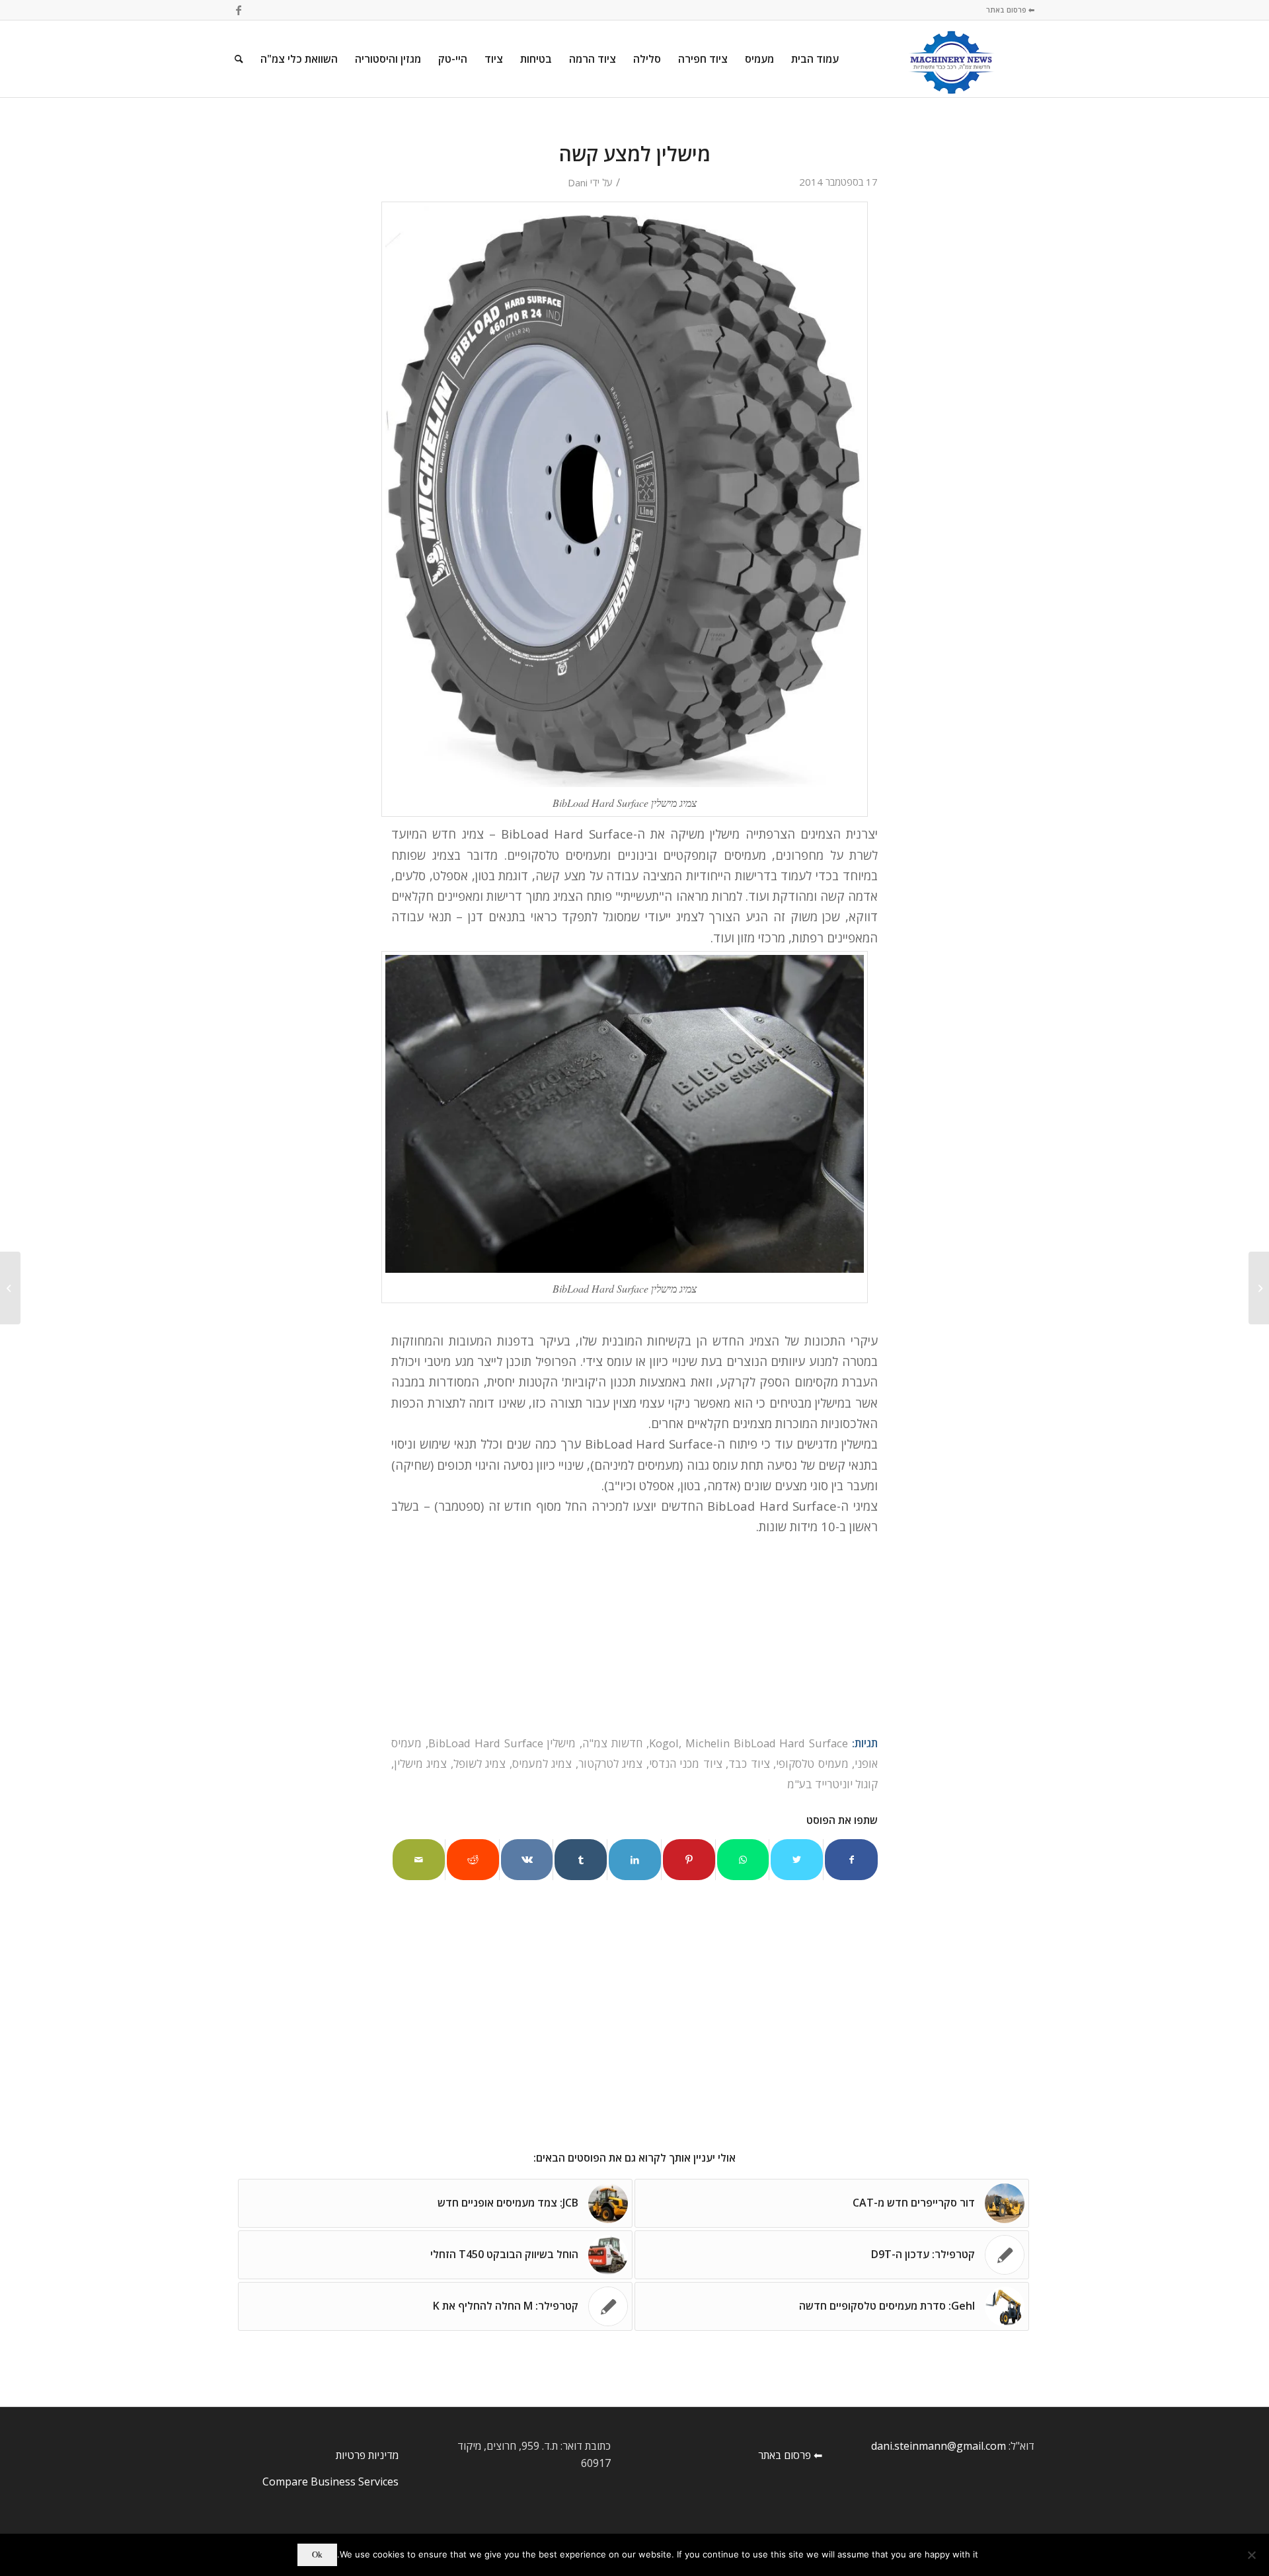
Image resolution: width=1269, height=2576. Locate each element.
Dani (578, 182)
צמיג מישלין (420, 1763)
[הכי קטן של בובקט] (1259, 1288)
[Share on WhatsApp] (743, 1860)
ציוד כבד (749, 1763)
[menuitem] (815, 59)
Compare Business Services (330, 2481)
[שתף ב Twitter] (797, 1860)
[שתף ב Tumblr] (581, 1860)
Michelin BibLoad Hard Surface (767, 1743)
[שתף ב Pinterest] (689, 1860)
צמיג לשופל (480, 1763)
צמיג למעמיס (542, 1763)
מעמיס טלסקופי (812, 1763)
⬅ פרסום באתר (1010, 10)
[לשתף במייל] (419, 1860)
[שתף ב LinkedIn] (635, 1860)
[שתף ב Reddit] (473, 1860)
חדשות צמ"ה (612, 1743)
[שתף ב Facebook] (851, 1860)
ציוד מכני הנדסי (686, 1763)
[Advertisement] (634, 1635)
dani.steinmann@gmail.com (939, 2446)
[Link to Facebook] (239, 10)
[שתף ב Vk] (527, 1860)
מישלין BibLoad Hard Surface (502, 1743)
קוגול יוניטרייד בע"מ (832, 1784)
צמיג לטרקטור (610, 1763)
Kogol (664, 1743)
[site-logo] (951, 59)
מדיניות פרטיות (367, 2455)
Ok (317, 2555)
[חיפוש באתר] (239, 59)
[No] (1252, 2555)
